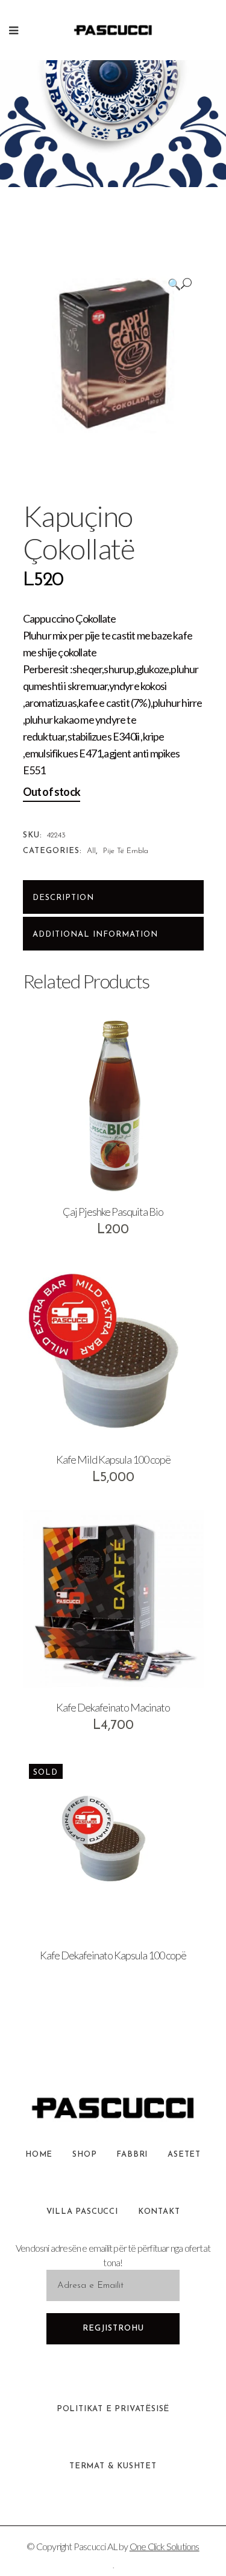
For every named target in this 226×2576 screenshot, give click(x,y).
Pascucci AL (96, 2546)
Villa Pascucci (82, 2212)
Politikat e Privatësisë (113, 2409)
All (91, 851)
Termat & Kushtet (113, 2466)
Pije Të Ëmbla (126, 851)
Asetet (184, 2155)
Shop (84, 2155)
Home (39, 2155)
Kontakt (159, 2212)
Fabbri (132, 2155)
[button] (180, 284)
